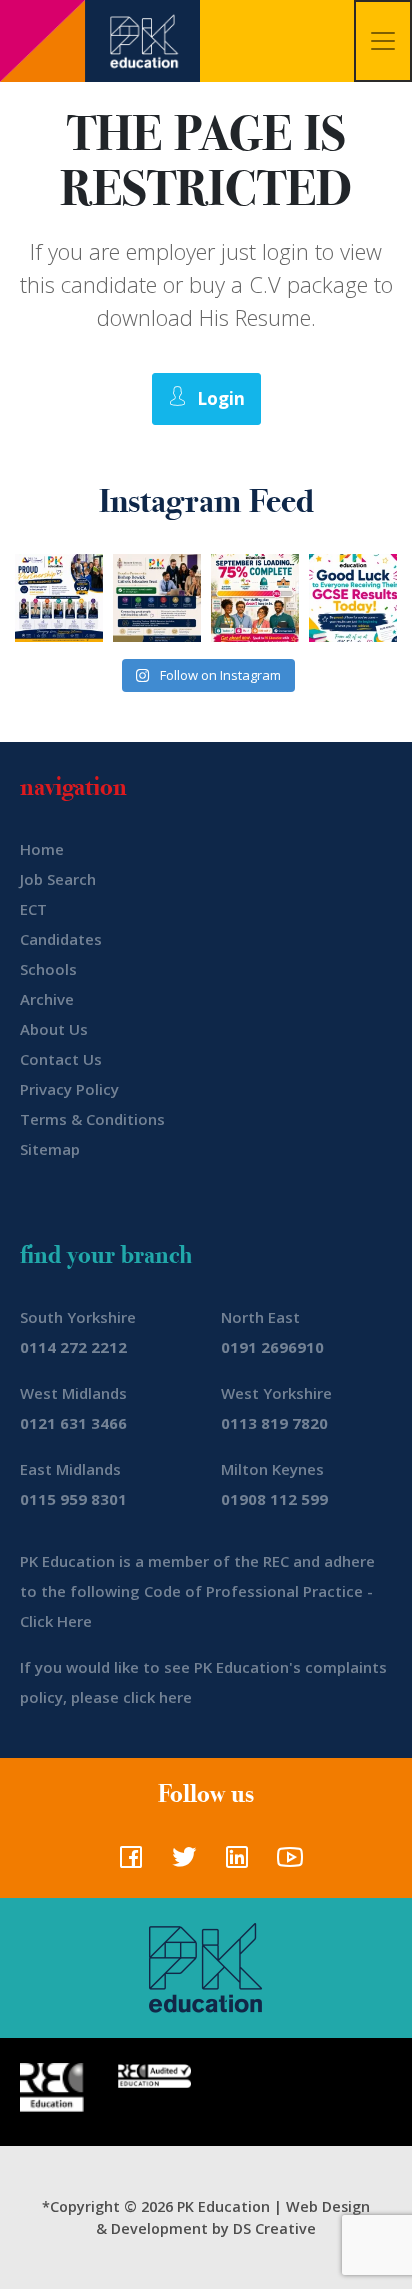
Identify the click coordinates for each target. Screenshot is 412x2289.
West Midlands (73, 1393)
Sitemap (50, 1149)
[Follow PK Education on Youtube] (285, 1863)
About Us (54, 1029)
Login (221, 398)
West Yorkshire (276, 1393)
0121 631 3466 (73, 1423)
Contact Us (61, 1059)
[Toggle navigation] (383, 41)
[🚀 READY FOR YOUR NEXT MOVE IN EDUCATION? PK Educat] (59, 598)
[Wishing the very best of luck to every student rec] (353, 598)
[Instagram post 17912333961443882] (255, 598)
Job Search (58, 879)
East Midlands (70, 1469)
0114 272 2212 (73, 1347)
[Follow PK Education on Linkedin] (232, 1863)
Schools (48, 969)
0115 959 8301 (73, 1499)
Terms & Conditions (92, 1119)
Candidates (61, 939)
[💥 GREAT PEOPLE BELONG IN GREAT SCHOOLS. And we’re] (157, 598)
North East (260, 1317)
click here (157, 1697)
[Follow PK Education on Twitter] (179, 1863)
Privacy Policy (69, 1089)
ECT (33, 909)
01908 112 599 (274, 1499)
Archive (47, 999)
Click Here (56, 1621)
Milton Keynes (272, 1469)
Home (42, 849)
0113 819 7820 (274, 1423)
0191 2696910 (272, 1347)
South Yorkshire (78, 1317)
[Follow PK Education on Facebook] (126, 1863)
